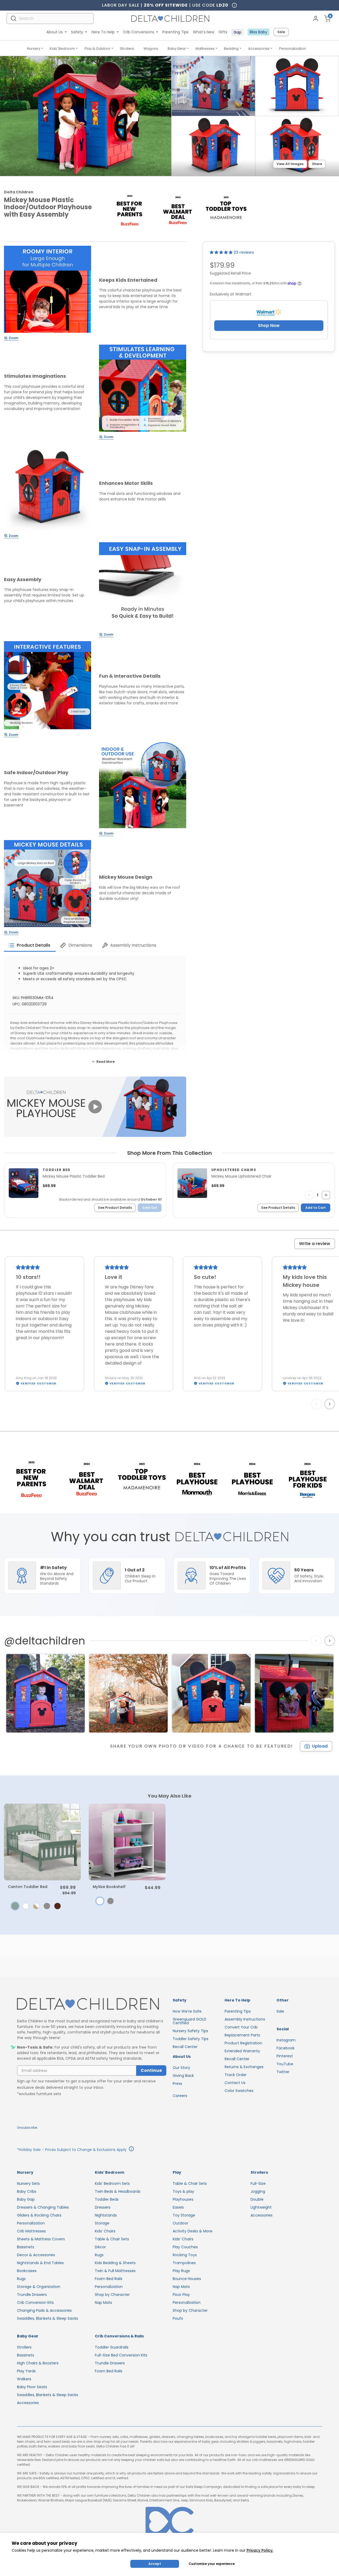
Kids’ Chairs (105, 2231)
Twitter (283, 2072)
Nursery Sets (28, 2183)
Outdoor (180, 2223)
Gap (237, 32)
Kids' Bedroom (62, 49)
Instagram (286, 2040)
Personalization (293, 49)
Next (330, 1404)
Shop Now (269, 326)
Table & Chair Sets (112, 2239)
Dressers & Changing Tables (43, 2207)
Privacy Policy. (260, 2550)
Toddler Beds (107, 2199)
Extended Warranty (242, 2051)
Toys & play (183, 2191)
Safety (77, 32)
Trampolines (184, 2263)
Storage (102, 2223)
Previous (318, 1404)
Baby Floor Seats (32, 2387)
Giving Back (183, 2076)
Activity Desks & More (193, 2231)
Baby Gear (177, 49)
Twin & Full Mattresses (115, 2271)
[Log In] (316, 19)
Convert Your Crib (241, 2027)
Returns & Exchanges (244, 2067)
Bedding (231, 49)
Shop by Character (112, 2295)
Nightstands (106, 2215)
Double (257, 2199)
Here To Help (103, 32)
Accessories (259, 49)
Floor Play (181, 2295)
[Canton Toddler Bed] (42, 1842)
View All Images (290, 164)
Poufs (178, 2318)
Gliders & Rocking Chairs (39, 2215)
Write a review (315, 1244)
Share (317, 164)
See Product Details (115, 1208)
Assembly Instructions (245, 2019)
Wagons (151, 49)
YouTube (285, 2064)
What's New (204, 32)
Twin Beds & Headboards (118, 2191)
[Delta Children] (92, 2004)
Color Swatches (239, 2091)
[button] (222, 252)
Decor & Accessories (36, 2255)
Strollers (127, 49)
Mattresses (205, 49)
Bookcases (27, 2271)
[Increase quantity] (326, 1195)
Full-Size (258, 2183)
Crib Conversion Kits (35, 2303)
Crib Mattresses (31, 2231)
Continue (151, 2070)
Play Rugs (181, 2271)
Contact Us (235, 2083)
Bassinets (26, 2247)
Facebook (286, 2048)
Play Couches (185, 2247)
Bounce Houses (187, 2279)
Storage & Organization (39, 2287)
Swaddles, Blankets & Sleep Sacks (48, 2318)
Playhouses (183, 2199)
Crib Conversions (139, 32)
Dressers (103, 2207)
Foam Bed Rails (109, 2279)
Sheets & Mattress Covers (41, 2239)
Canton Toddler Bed (28, 1887)
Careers (180, 2096)
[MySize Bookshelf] (127, 1842)
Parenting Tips (175, 32)
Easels (178, 2207)
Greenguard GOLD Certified (189, 2021)
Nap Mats (103, 2303)
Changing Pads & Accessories (44, 2310)
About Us (55, 32)
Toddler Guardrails (112, 2347)
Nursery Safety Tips (190, 2031)
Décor (100, 2247)
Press (177, 2083)
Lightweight (261, 2207)
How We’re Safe (187, 2011)
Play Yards (26, 2371)
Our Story (181, 2068)
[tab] (30, 945)
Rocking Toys (185, 2255)
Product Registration (243, 2043)
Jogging (258, 2191)
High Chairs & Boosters (38, 2363)
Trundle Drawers (32, 2295)
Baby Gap (26, 2199)
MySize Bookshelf (109, 1887)
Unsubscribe (27, 2128)
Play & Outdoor (97, 49)
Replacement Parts (242, 2035)
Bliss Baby (258, 32)
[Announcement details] (131, 2150)
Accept (155, 2564)
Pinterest (285, 2056)
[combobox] (50, 18)
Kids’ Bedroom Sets (112, 2183)
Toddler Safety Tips (191, 2039)
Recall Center (185, 2047)
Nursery (34, 49)
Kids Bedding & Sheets (115, 2263)
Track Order (236, 2075)
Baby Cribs (27, 2191)
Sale (281, 32)
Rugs (21, 2279)
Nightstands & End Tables (40, 2263)
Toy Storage (184, 2215)
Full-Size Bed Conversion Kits (121, 2355)
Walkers (24, 2379)
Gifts (223, 32)
